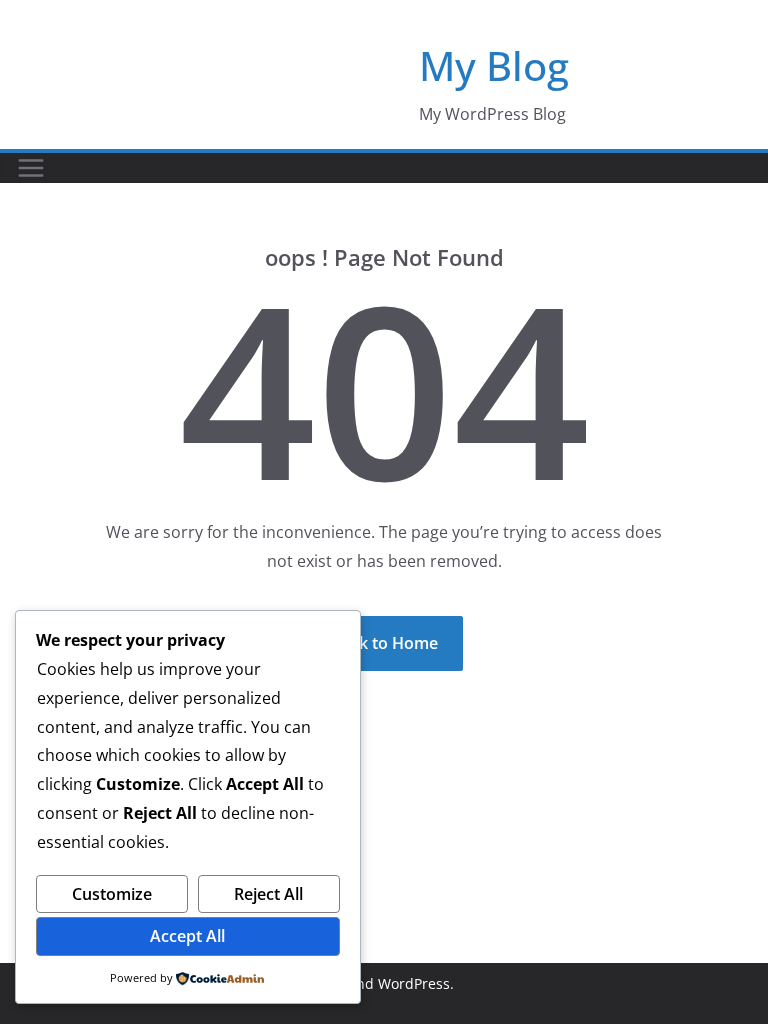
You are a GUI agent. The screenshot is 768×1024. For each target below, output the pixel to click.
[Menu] (31, 168)
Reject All (268, 894)
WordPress (414, 983)
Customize (112, 894)
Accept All (187, 936)
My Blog (494, 65)
